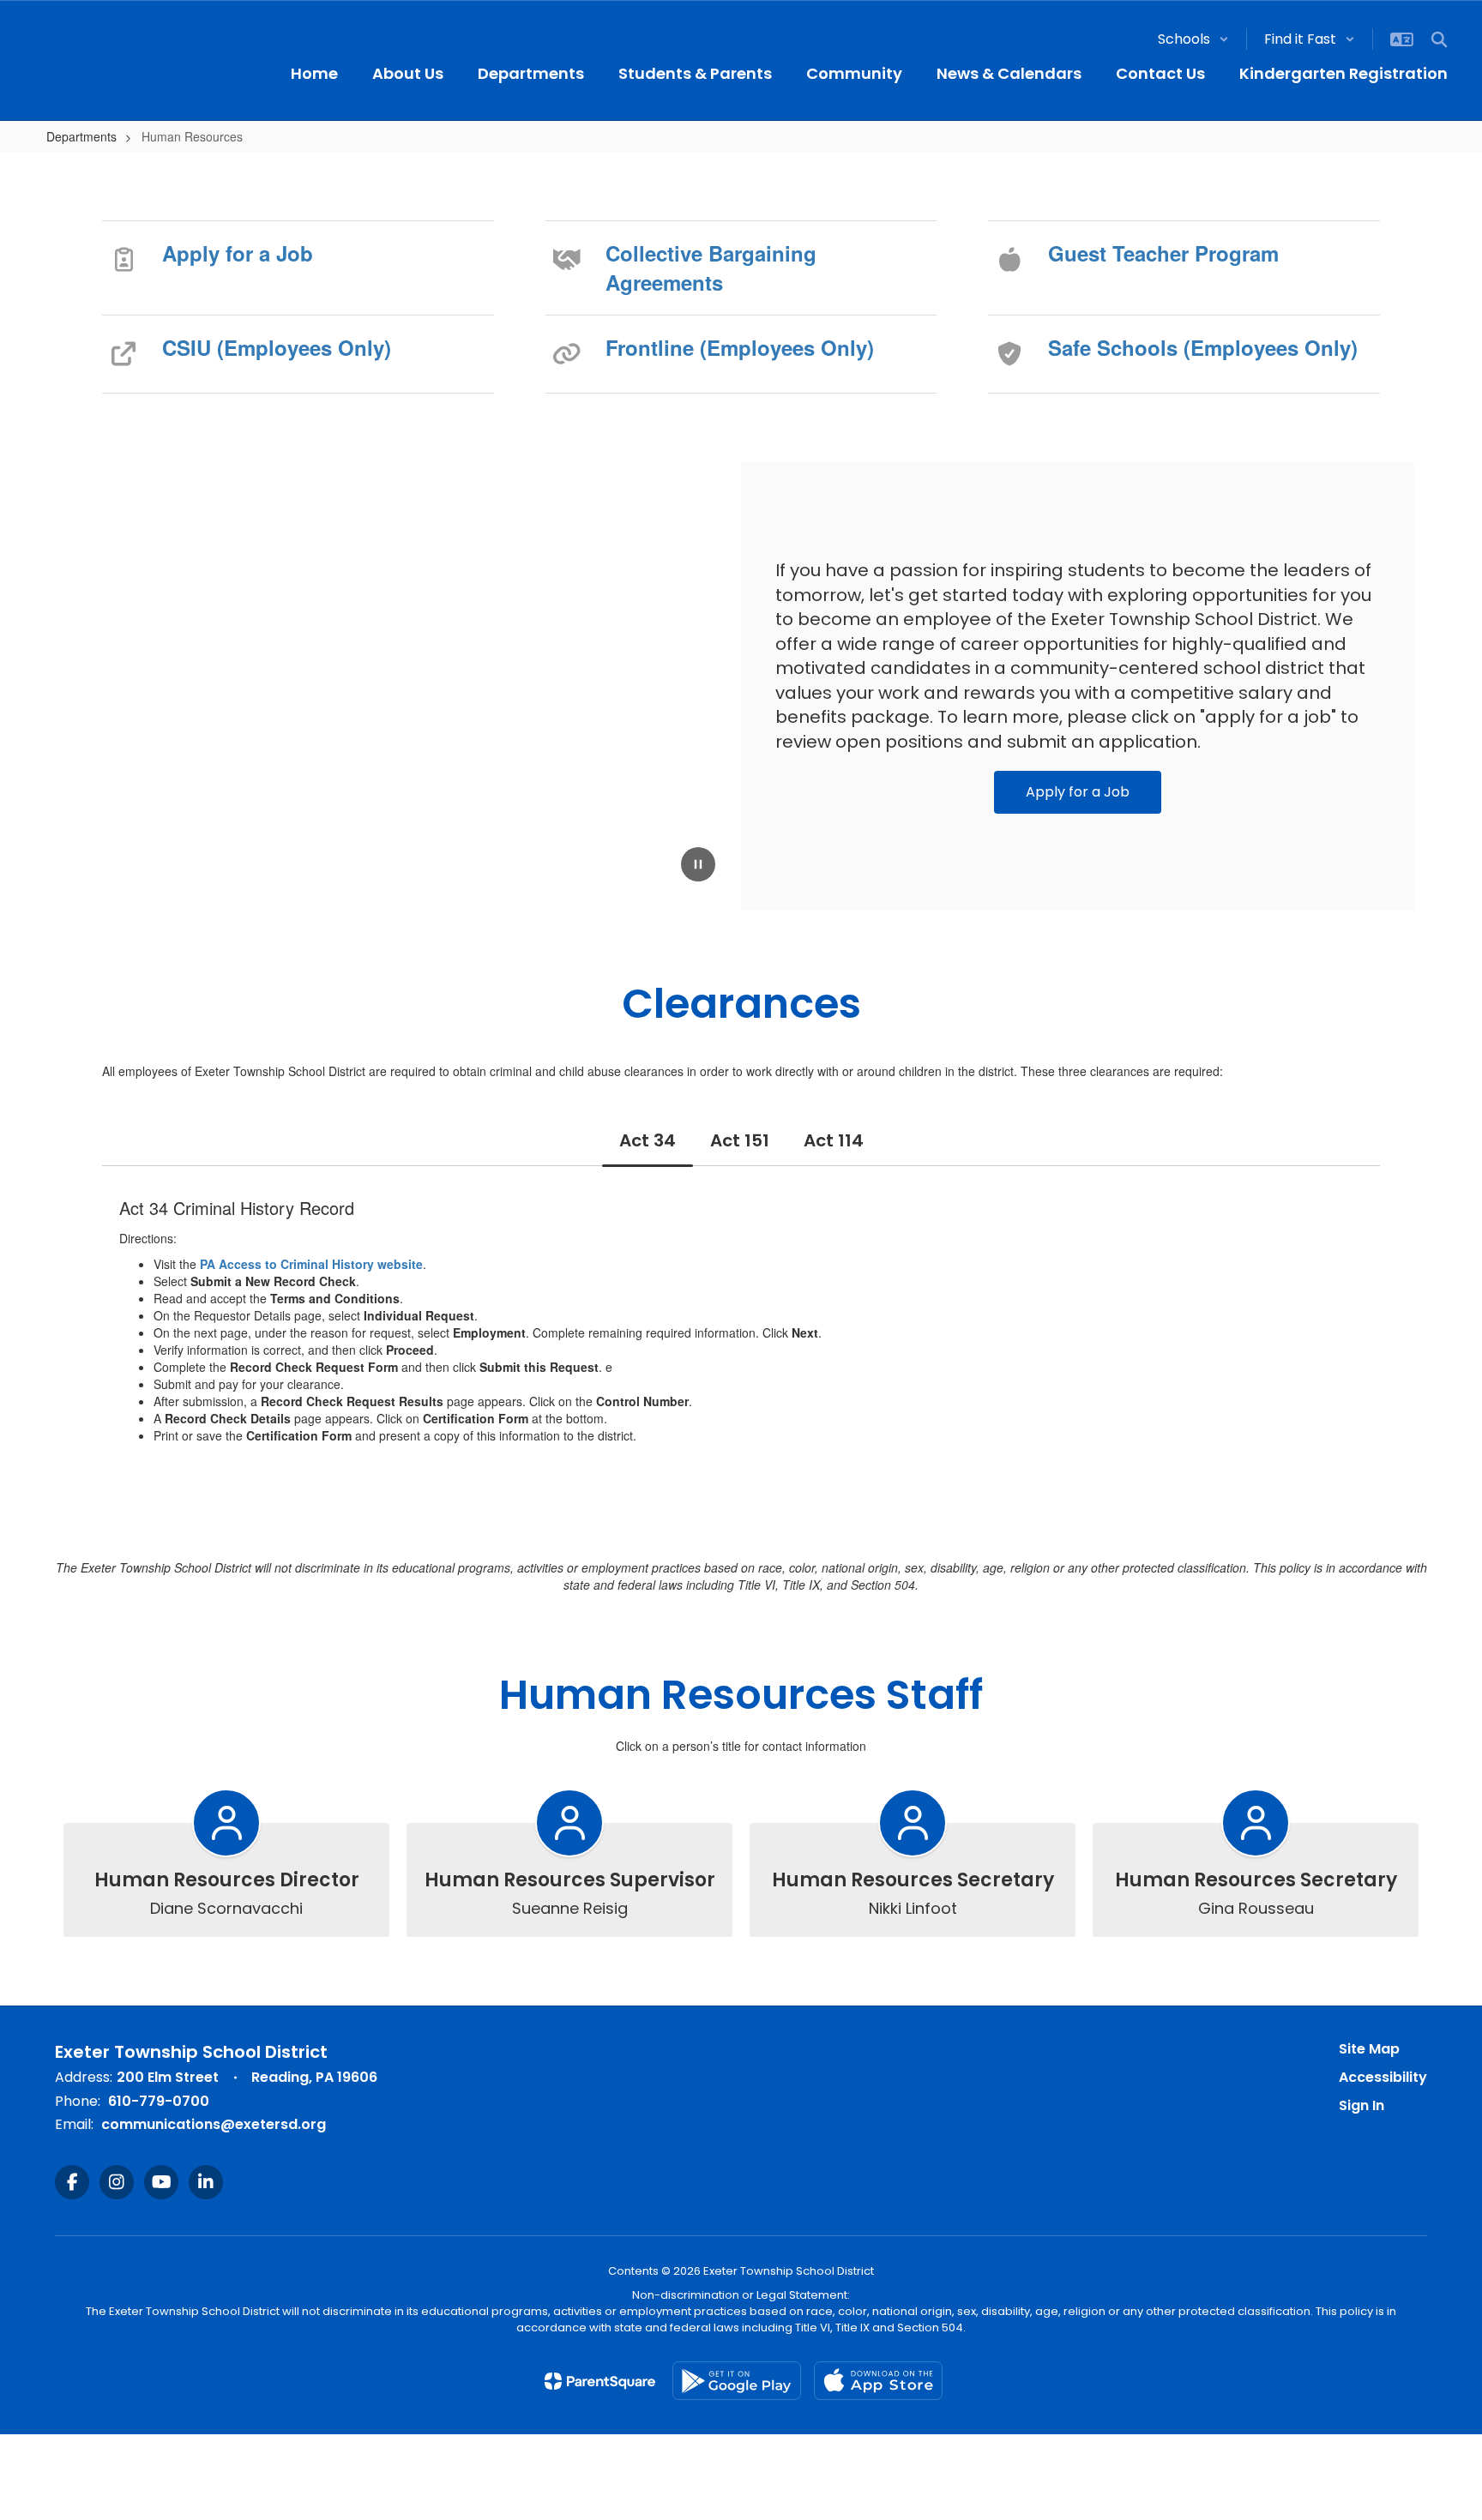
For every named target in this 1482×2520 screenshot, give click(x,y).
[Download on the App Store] (878, 2381)
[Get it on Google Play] (737, 2381)
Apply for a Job (238, 253)
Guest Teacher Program (1163, 253)
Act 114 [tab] (834, 1140)
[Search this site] (1439, 39)
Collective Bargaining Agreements (711, 268)
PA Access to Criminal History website (311, 1264)
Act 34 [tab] (648, 1140)
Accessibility (1383, 2077)
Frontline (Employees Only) (740, 347)
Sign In (1362, 2105)
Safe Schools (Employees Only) (1203, 347)
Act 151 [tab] (740, 1140)
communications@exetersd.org (214, 2124)
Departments (81, 136)
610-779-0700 (159, 2101)
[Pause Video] (698, 866)
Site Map (1369, 2049)
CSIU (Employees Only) (277, 347)
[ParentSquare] (600, 2381)
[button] (1193, 39)
